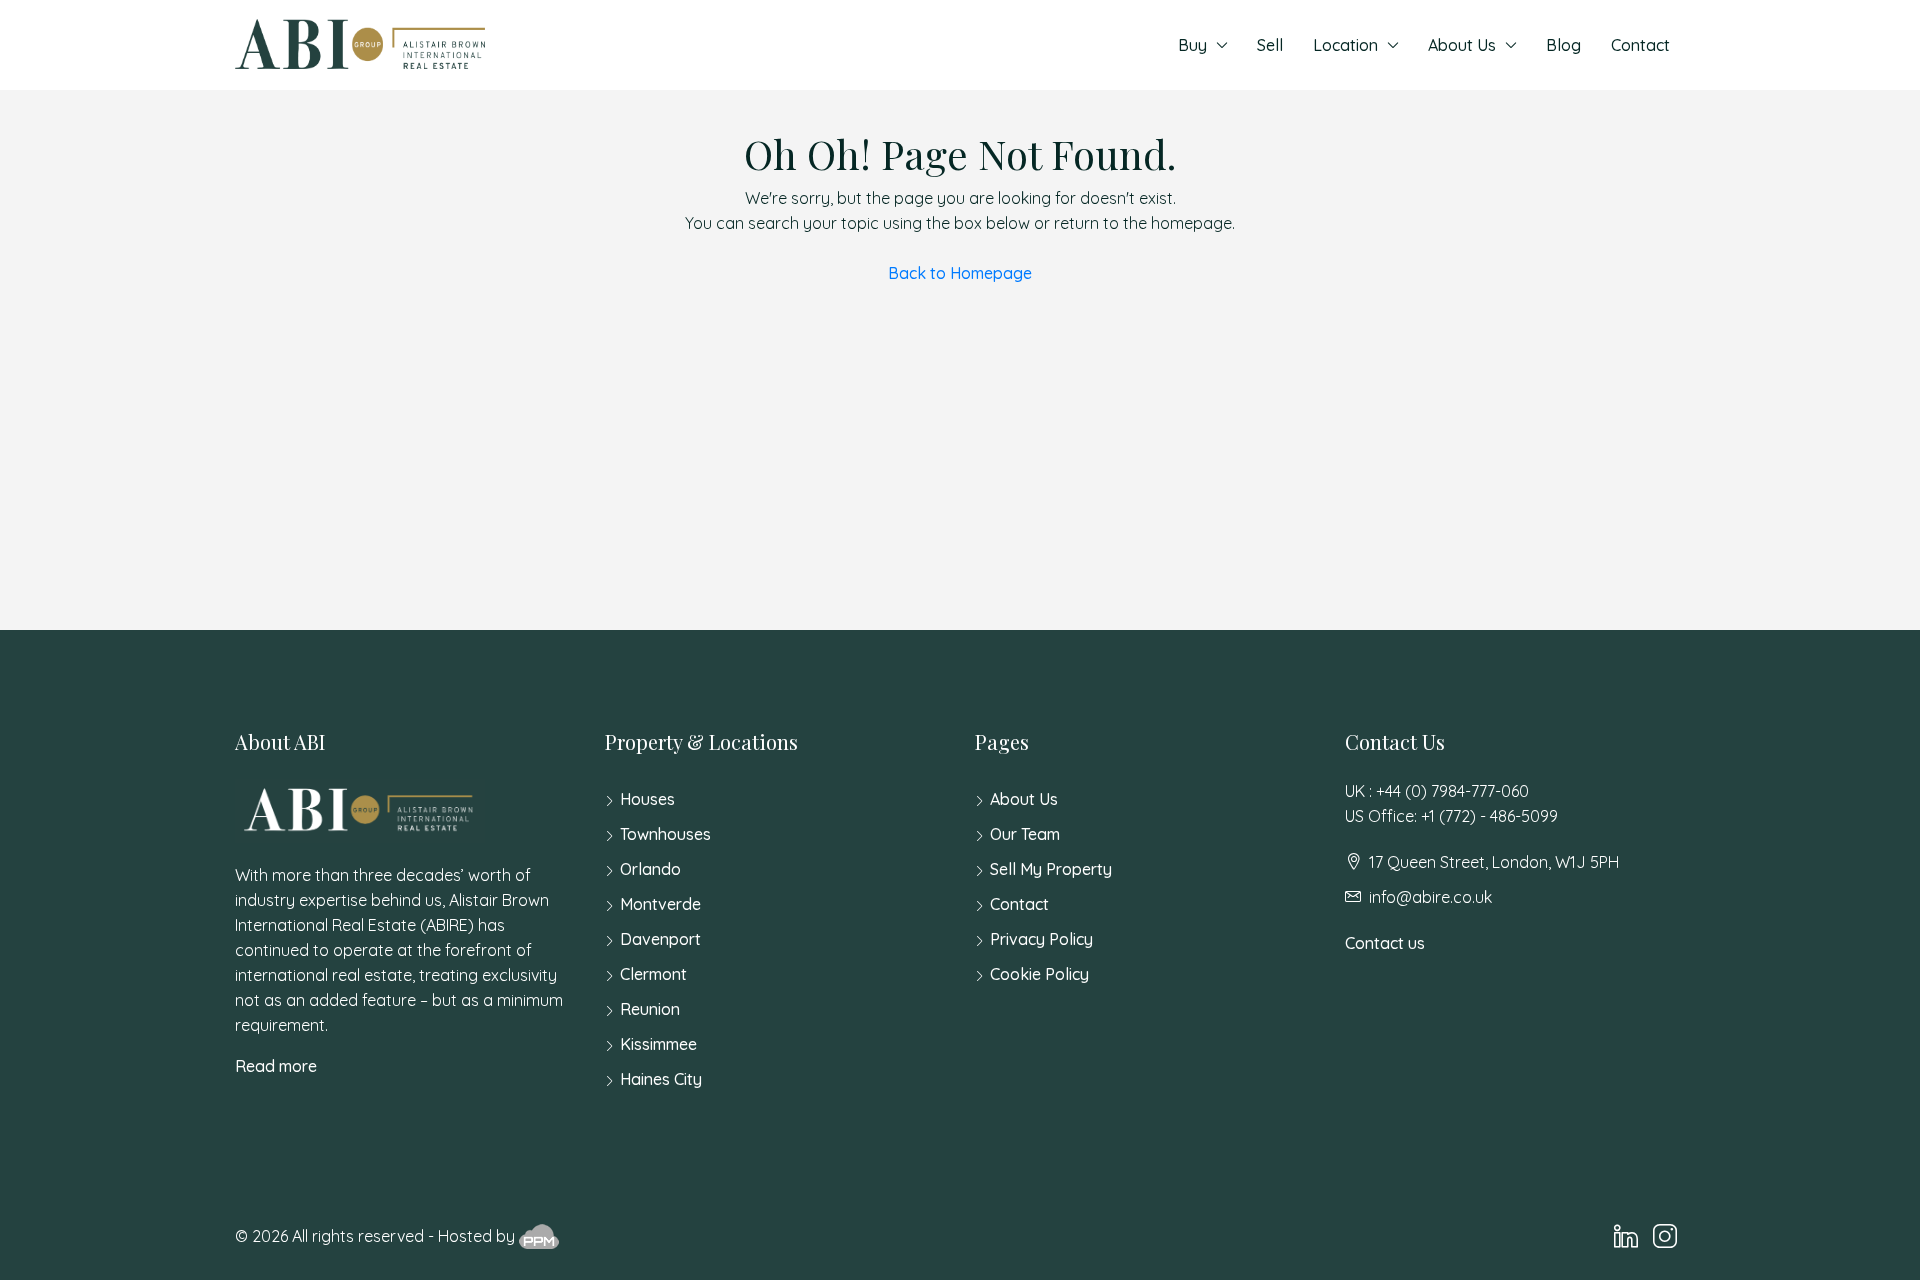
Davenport (660, 939)
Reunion (650, 1009)
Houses (647, 799)
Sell (1270, 45)
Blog (1563, 45)
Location (1345, 45)
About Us (1462, 45)
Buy (1192, 45)
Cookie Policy (1039, 974)
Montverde (660, 904)
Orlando (650, 869)
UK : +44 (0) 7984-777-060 (1437, 791)
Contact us (1385, 943)
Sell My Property (1051, 869)
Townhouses (665, 834)
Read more (276, 1066)
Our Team (1025, 834)
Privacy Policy (1041, 939)
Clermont (653, 974)
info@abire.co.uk (1430, 897)
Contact (1640, 45)
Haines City (661, 1079)
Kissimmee (658, 1044)
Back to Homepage (960, 273)
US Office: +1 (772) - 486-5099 (1451, 816)
